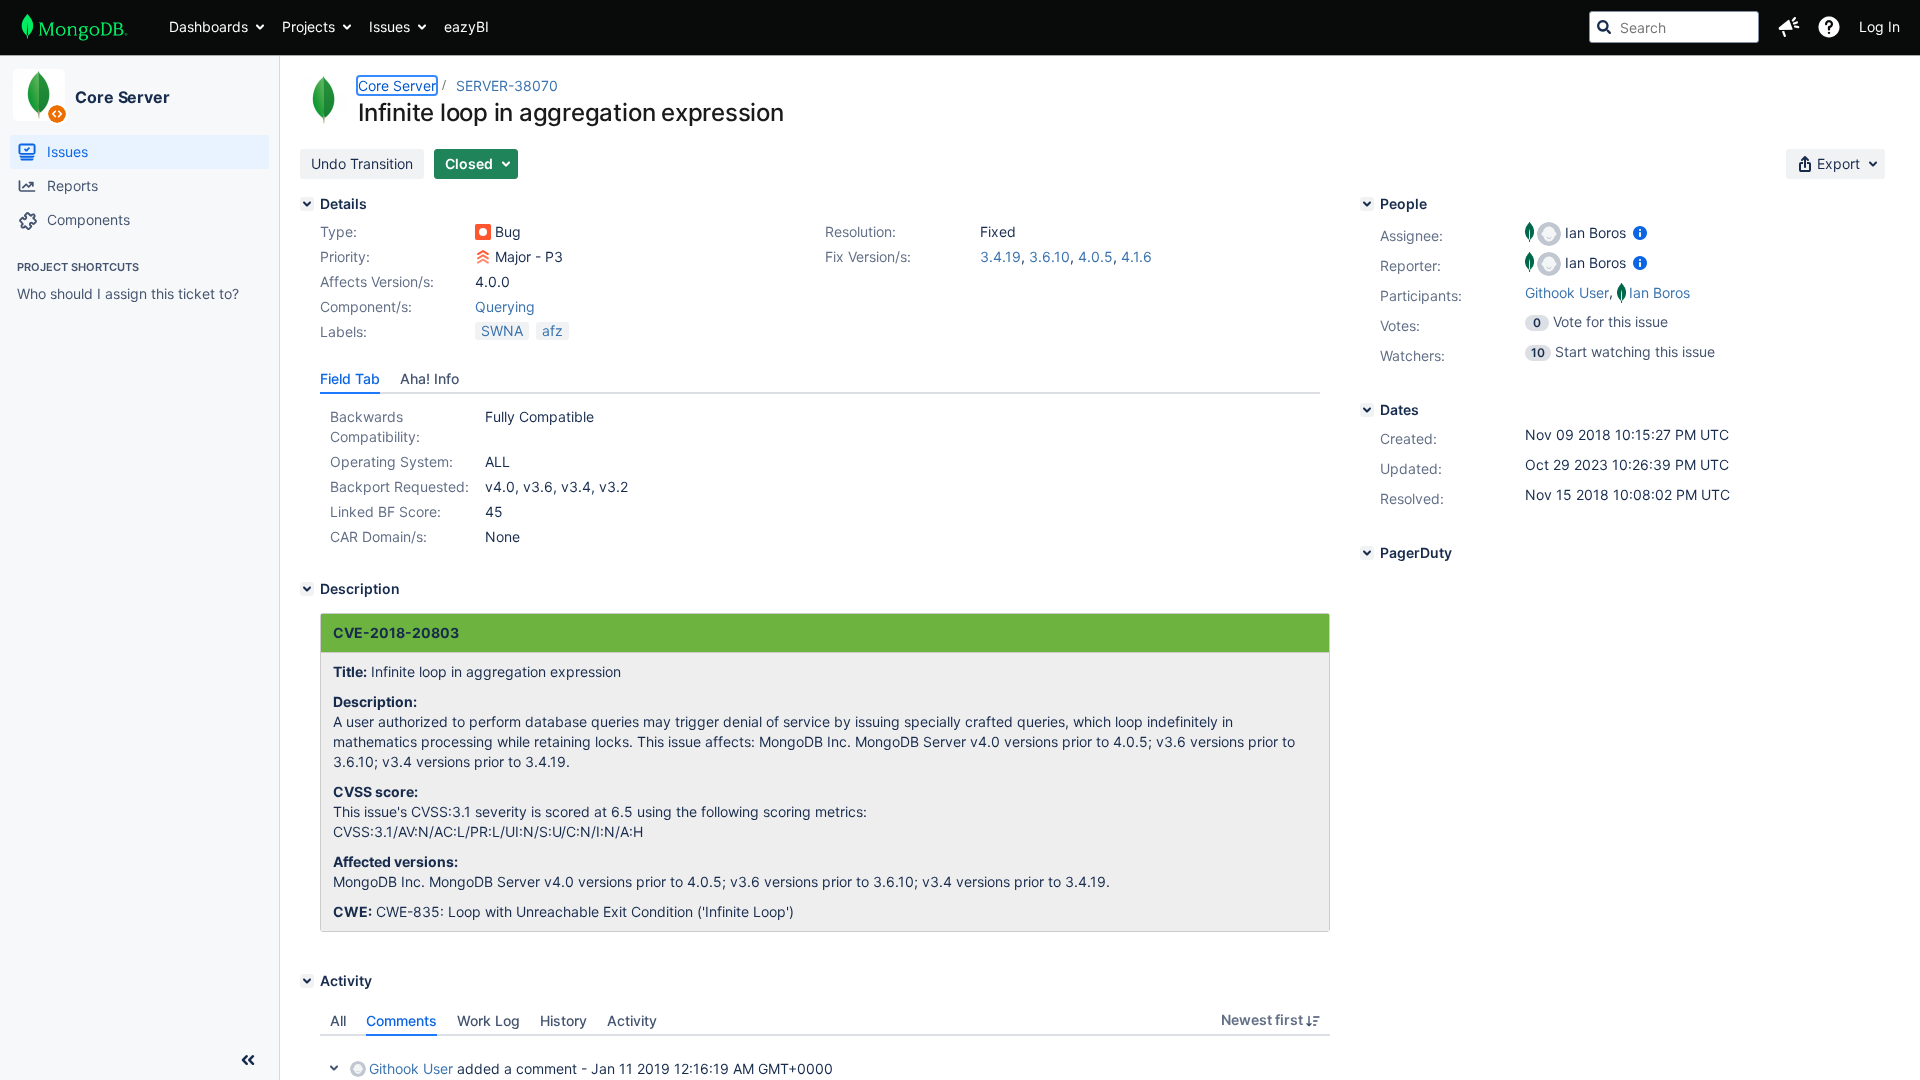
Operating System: (391, 461)
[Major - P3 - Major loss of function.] (483, 257)
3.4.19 (1000, 256)
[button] (1789, 27)
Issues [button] (389, 26)
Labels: (343, 331)
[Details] (307, 204)
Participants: (1421, 295)
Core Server (122, 97)
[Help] (1829, 27)
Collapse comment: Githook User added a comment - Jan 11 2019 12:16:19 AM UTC (334, 1068)
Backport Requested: (399, 486)
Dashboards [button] (208, 26)
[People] (1367, 204)
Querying (505, 306)
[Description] (307, 589)
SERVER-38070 (507, 85)
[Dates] (1367, 410)
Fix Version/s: (868, 256)
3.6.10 (1049, 256)
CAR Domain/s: (378, 536)
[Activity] (307, 981)
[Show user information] (1640, 232)
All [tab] (338, 1020)
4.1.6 (1136, 256)
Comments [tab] (401, 1020)
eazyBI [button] (466, 26)
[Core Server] (39, 95)
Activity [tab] (632, 1020)
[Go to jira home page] (74, 27)
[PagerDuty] (1367, 553)
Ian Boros (1659, 292)
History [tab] (563, 1020)
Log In (1879, 26)
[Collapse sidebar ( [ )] (248, 1060)
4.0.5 (1095, 256)
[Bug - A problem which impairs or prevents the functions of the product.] (483, 232)
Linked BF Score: (385, 511)
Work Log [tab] (488, 1020)
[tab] (350, 379)
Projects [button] (308, 26)
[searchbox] (1674, 27)
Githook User (1567, 292)
